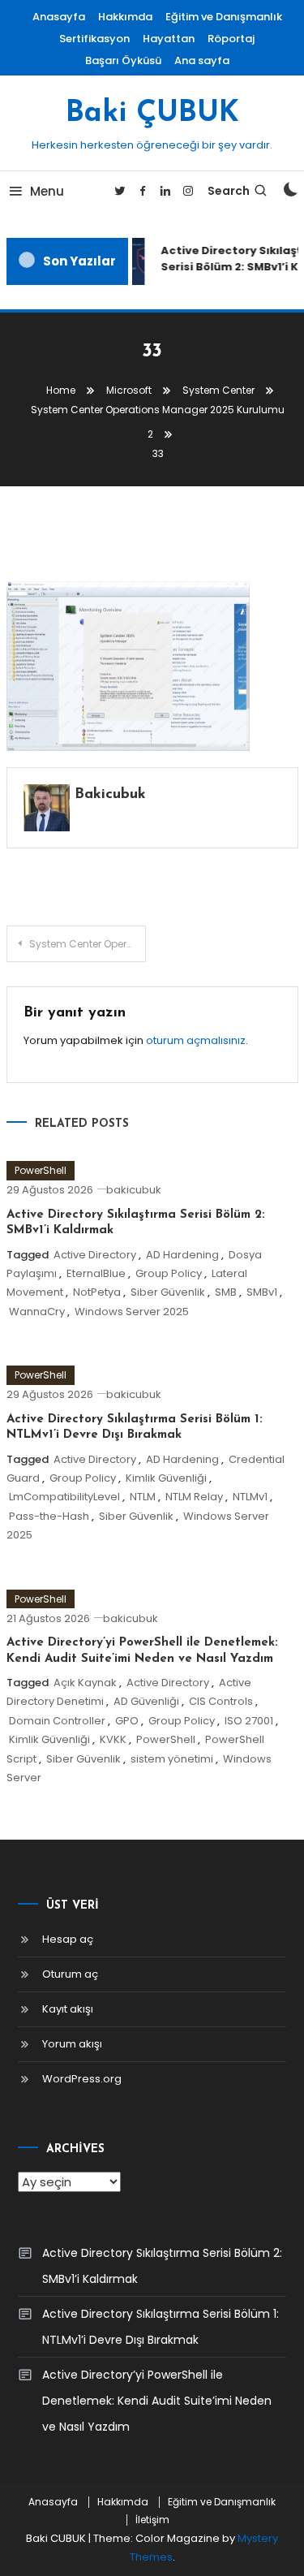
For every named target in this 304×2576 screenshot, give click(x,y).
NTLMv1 (250, 1497)
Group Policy (169, 1273)
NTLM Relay (194, 1497)
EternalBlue (96, 1273)
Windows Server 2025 (132, 1312)
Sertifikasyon (94, 39)
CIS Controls (221, 1701)
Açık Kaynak (85, 1683)
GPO (127, 1721)
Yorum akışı (72, 2044)
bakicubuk (110, 795)
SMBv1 (262, 1292)
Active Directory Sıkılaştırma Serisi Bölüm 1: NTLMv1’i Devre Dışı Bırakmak (161, 2327)
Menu (47, 191)
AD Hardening (182, 1255)
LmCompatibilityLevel (64, 1497)
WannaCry (37, 1312)
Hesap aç (68, 1939)
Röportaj (231, 39)
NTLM (143, 1497)
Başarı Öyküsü (123, 60)
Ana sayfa (202, 60)
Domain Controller (57, 1721)
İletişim (152, 2520)
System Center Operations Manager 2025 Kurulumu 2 (88, 944)
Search (229, 191)
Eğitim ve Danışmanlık (224, 17)
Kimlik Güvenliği (166, 1478)
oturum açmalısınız (196, 1040)
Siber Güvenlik (168, 1292)
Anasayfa (59, 17)
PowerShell (41, 1170)
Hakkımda (125, 17)
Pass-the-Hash (49, 1516)
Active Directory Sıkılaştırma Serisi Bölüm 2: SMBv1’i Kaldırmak (162, 2266)
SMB (226, 1292)
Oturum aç (70, 1974)
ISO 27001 (249, 1721)
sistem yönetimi (172, 1759)
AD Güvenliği (146, 1701)
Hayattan (169, 39)
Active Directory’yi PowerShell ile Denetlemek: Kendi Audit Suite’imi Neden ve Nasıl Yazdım (157, 2401)
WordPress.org (82, 2079)
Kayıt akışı (68, 2009)
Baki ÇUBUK (152, 114)
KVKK (113, 1739)
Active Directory (95, 1255)
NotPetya (97, 1292)
